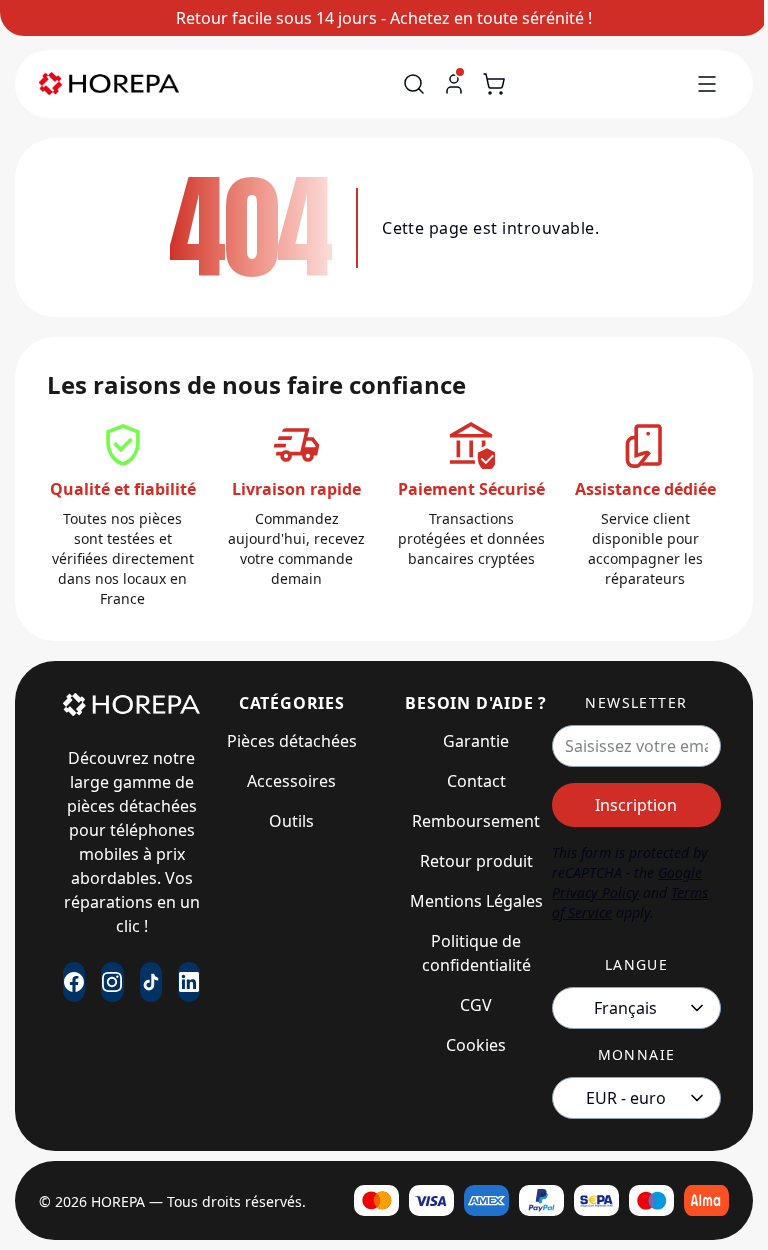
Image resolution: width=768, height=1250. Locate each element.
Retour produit (476, 861)
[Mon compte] (454, 84)
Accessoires (291, 781)
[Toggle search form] (414, 84)
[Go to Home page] (109, 84)
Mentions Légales (476, 901)
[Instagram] (112, 982)
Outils (291, 821)
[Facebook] (74, 982)
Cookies (476, 1045)
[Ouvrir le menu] (707, 84)
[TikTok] (151, 982)
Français (625, 1008)
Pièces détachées (292, 741)
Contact (476, 781)
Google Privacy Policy (627, 882)
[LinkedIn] (189, 982)
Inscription (636, 805)
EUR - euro (626, 1098)
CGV (476, 1005)
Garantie (476, 741)
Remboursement (476, 821)
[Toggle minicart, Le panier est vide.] (494, 84)
